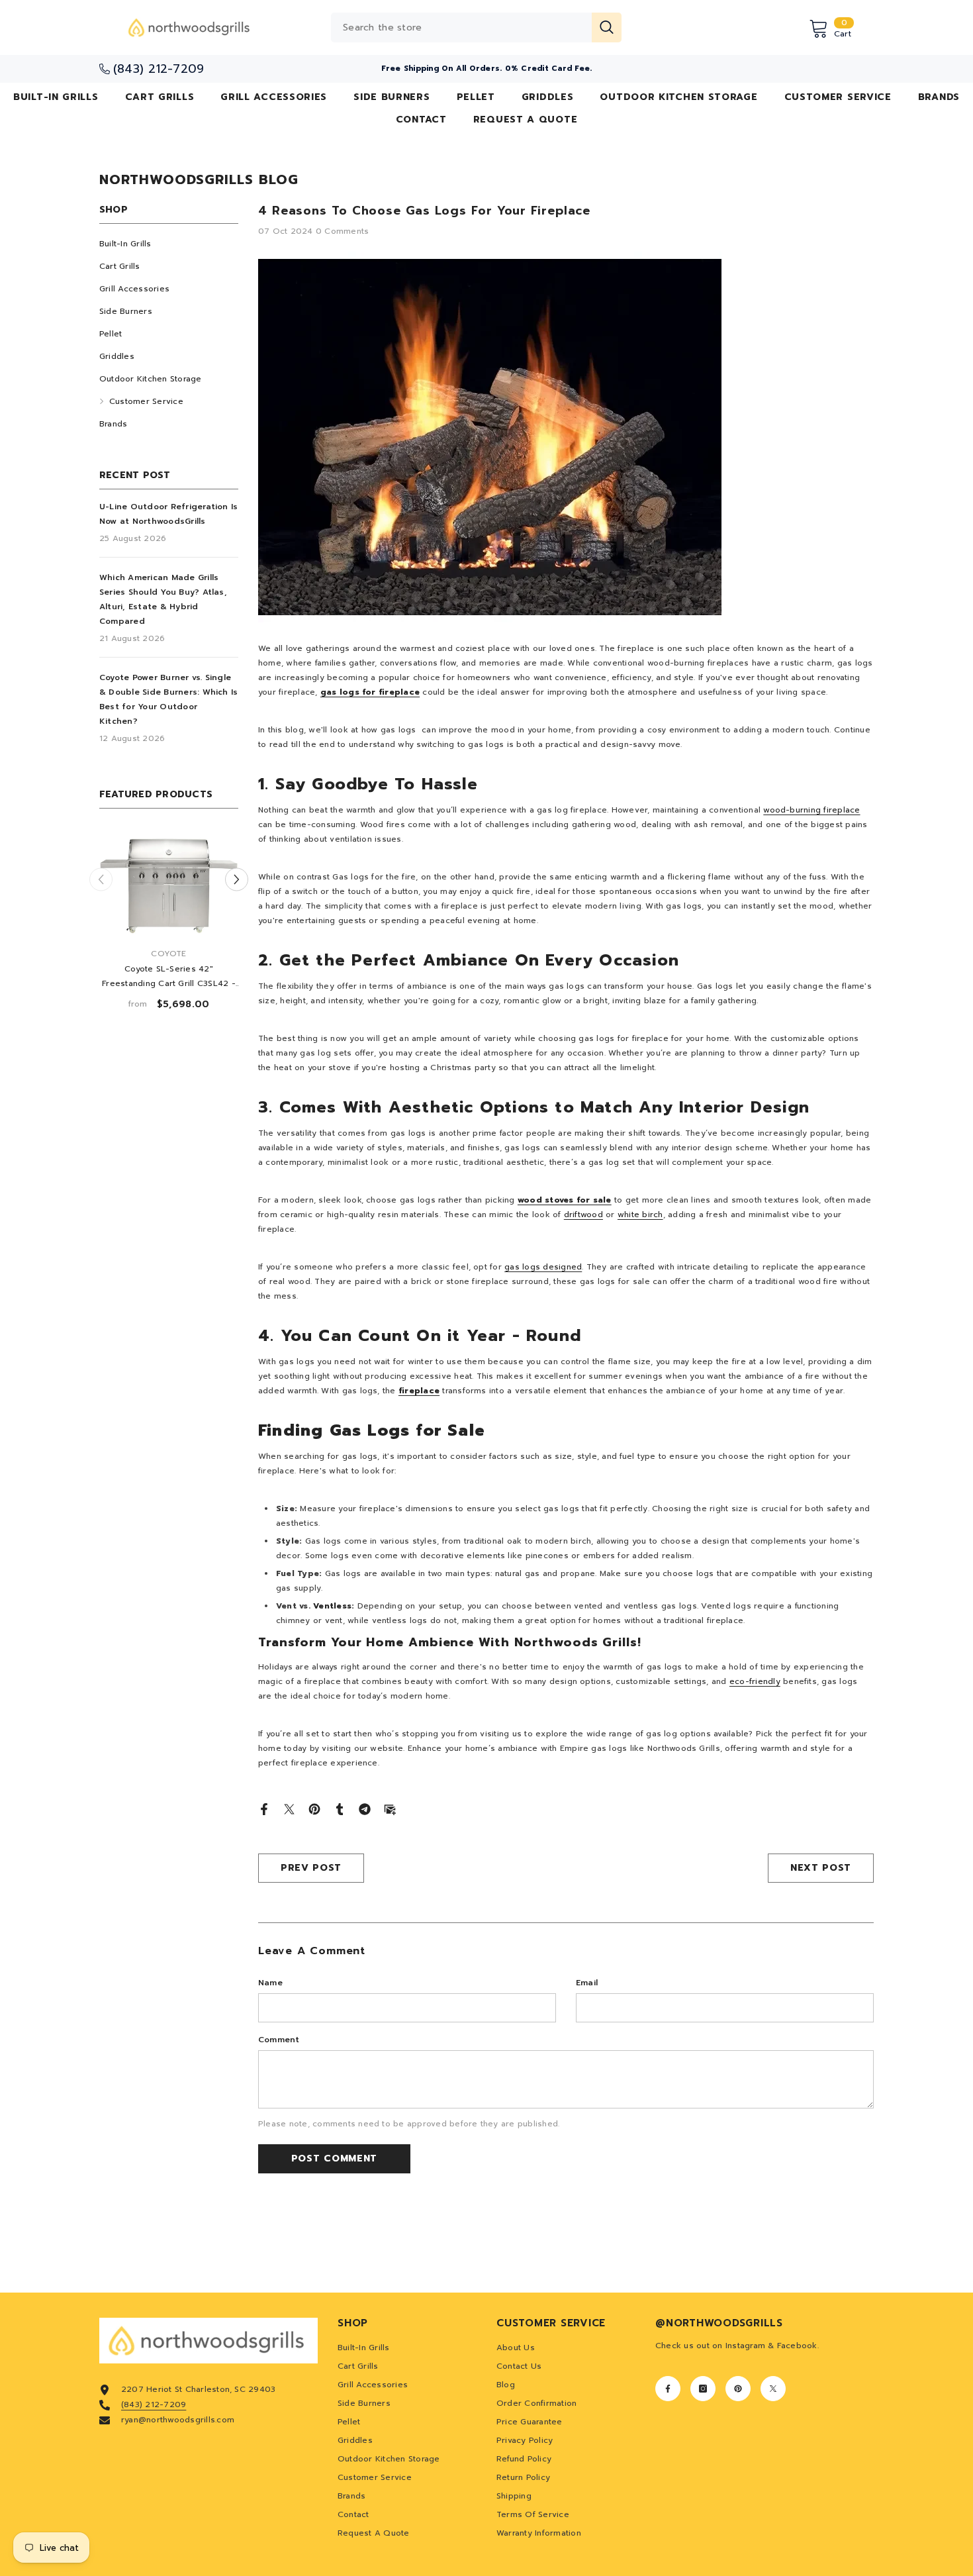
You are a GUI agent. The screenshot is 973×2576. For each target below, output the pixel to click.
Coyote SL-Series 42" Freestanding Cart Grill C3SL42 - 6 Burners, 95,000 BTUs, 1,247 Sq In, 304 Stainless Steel (169, 977)
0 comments (342, 231)
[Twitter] (289, 1808)
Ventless (332, 1606)
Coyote (168, 954)
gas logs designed (543, 1267)
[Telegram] (365, 1808)
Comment (279, 2040)
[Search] (476, 27)
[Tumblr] (340, 1808)
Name (270, 1983)
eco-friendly (755, 1681)
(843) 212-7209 (154, 2404)
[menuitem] (169, 244)
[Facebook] (264, 1808)
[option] (169, 926)
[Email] (390, 1808)
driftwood (583, 1214)
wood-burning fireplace (811, 810)
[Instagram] (703, 2389)
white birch (640, 1214)
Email (587, 1983)
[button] (237, 880)
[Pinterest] (314, 1808)
